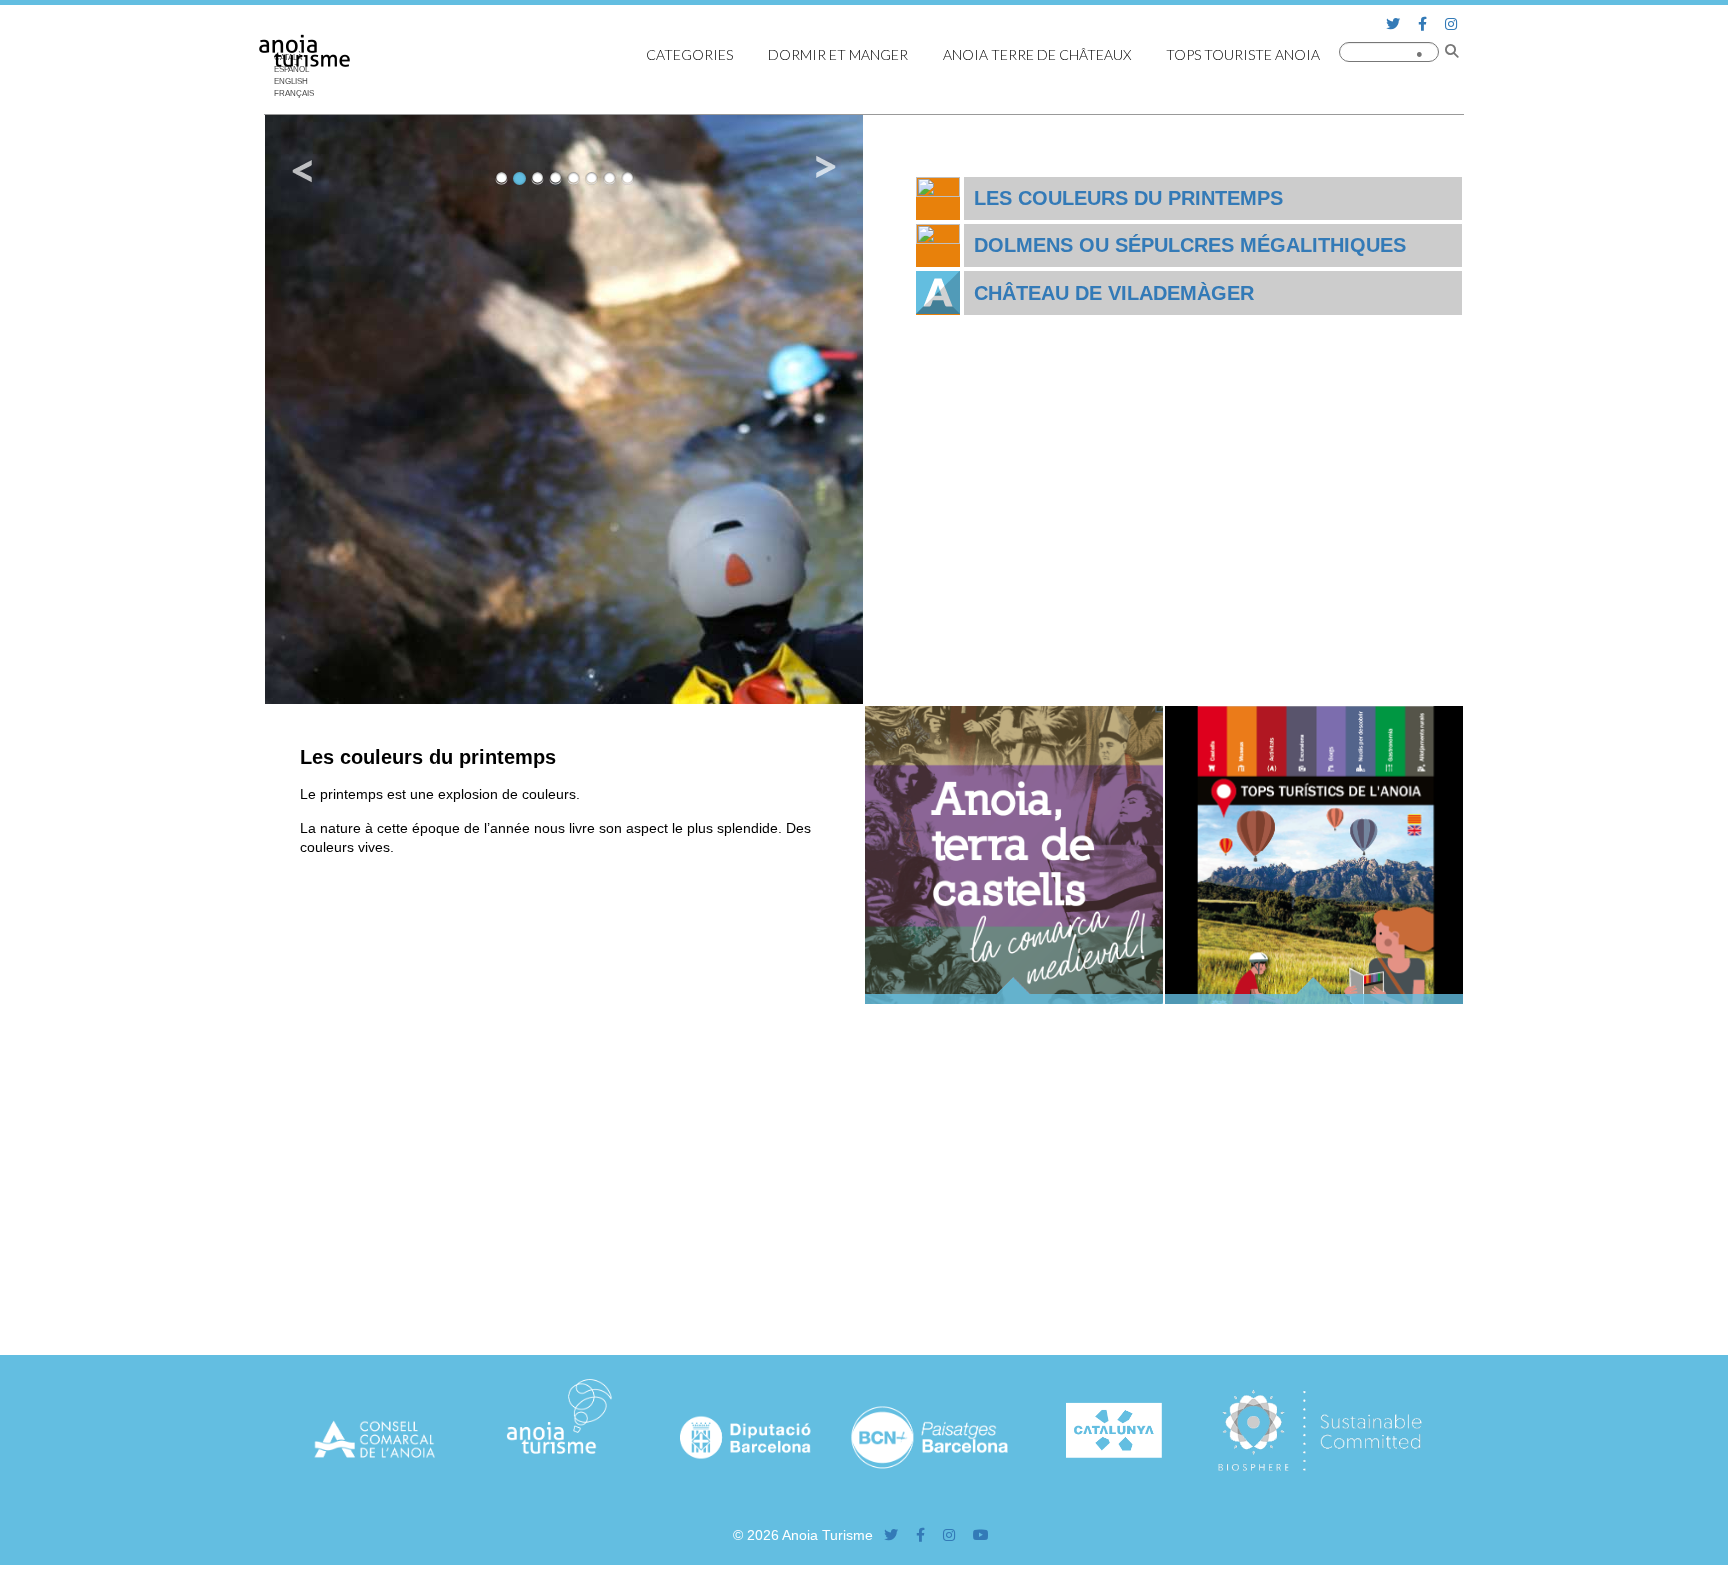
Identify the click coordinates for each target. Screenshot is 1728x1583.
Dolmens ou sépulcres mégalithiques (1190, 245)
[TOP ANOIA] (1314, 999)
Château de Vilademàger (1114, 293)
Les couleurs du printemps (1128, 198)
